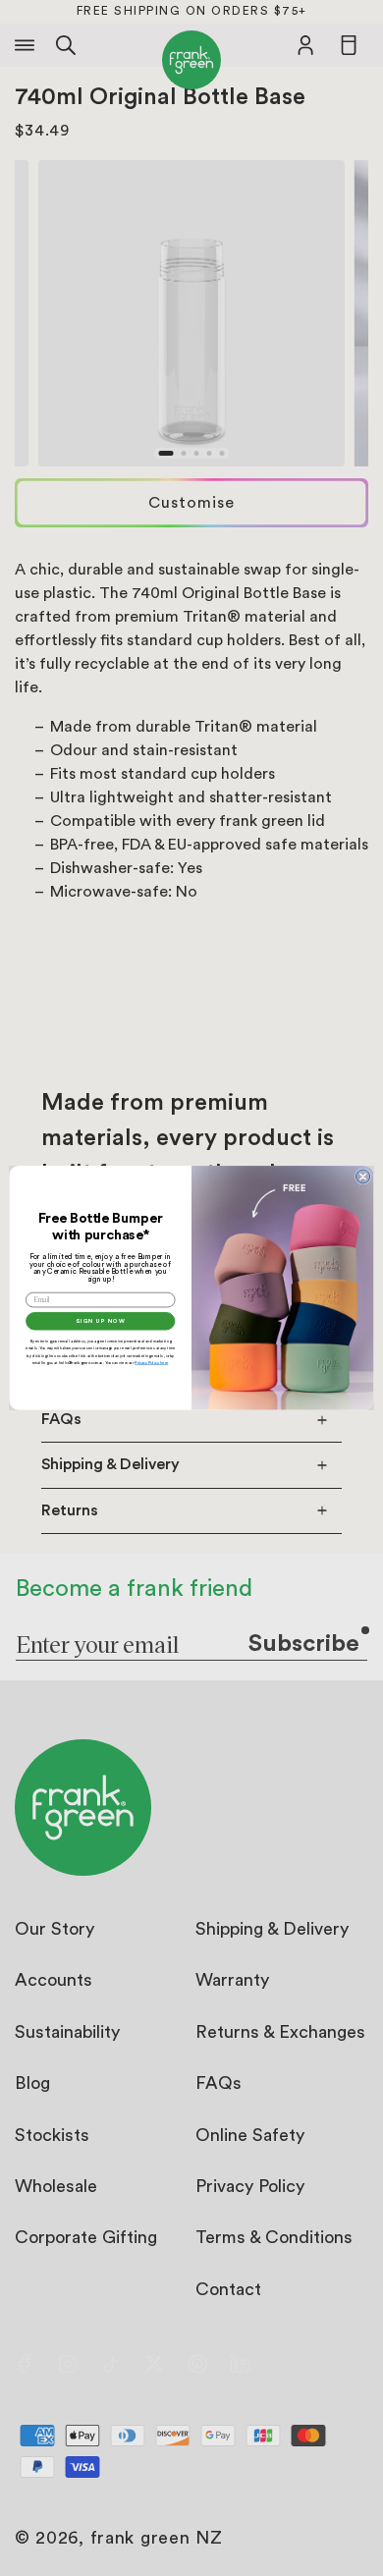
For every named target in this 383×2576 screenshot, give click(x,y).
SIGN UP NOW (100, 1322)
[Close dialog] (362, 1177)
